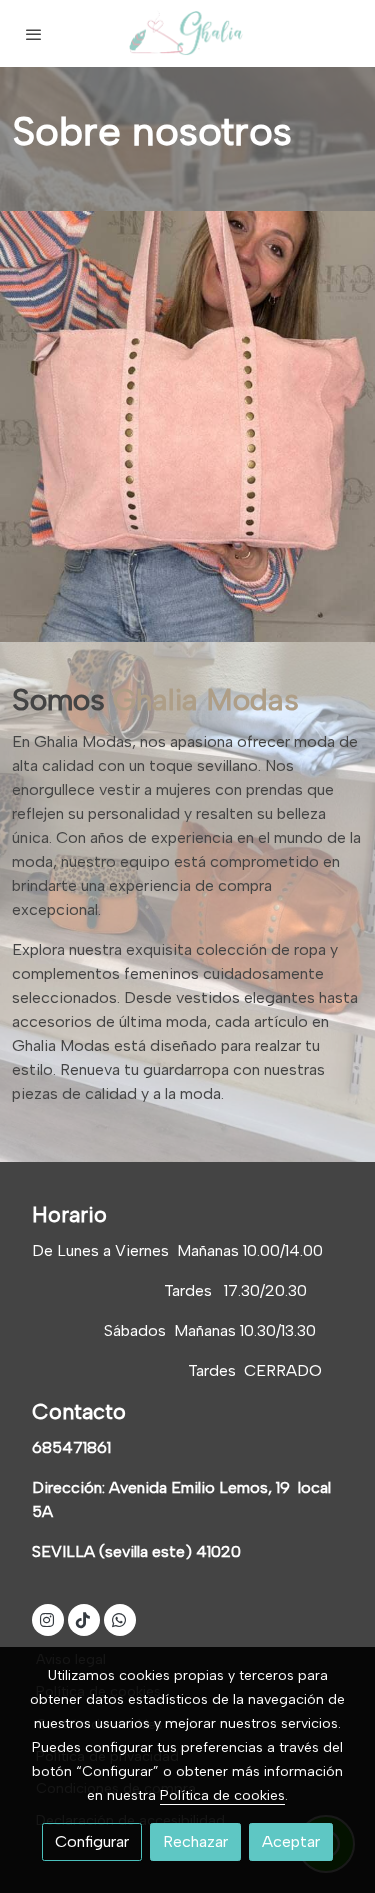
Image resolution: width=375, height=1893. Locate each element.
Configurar (92, 1841)
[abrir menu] (34, 34)
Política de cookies (222, 1795)
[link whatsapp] (119, 1619)
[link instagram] (47, 1619)
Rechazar (195, 1841)
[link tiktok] (83, 1619)
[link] (188, 33)
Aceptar (291, 1841)
